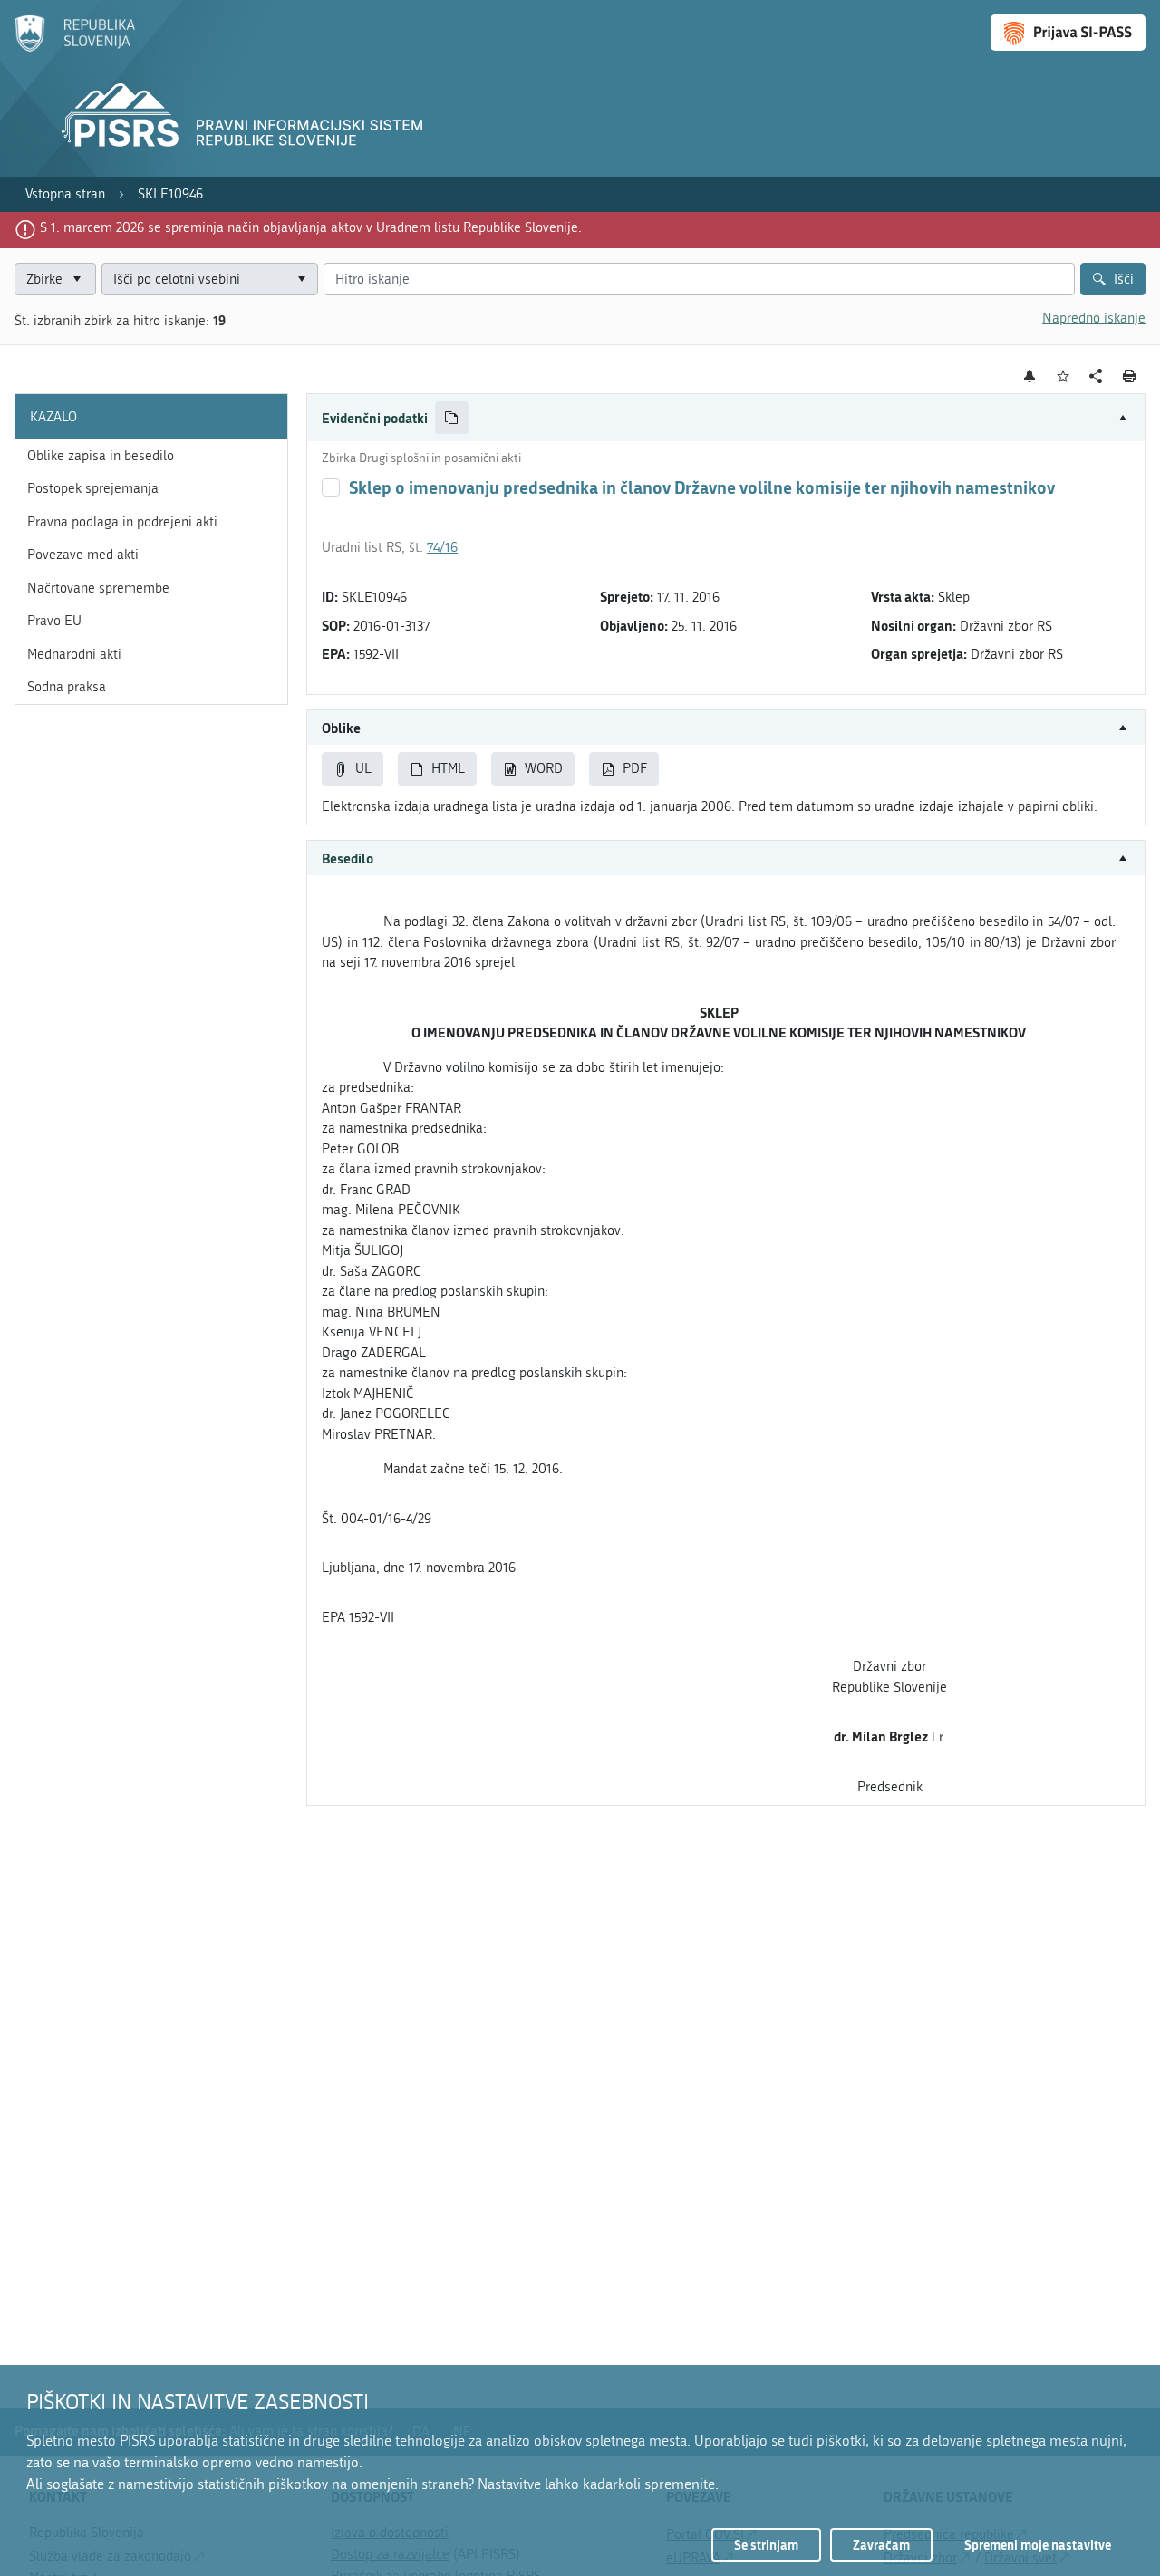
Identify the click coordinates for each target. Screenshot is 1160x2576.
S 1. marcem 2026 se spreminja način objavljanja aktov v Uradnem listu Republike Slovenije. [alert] (311, 227)
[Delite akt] (1096, 376)
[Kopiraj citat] (452, 418)
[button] (726, 418)
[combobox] (210, 280)
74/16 (442, 547)
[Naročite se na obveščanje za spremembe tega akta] (1030, 376)
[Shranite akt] (1063, 376)
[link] (65, 194)
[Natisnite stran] (1130, 376)
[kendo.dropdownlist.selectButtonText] (302, 280)
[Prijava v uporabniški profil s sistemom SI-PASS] (1068, 33)
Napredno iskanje (1094, 318)
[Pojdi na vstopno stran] (75, 48)
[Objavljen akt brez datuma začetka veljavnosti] (331, 487)
